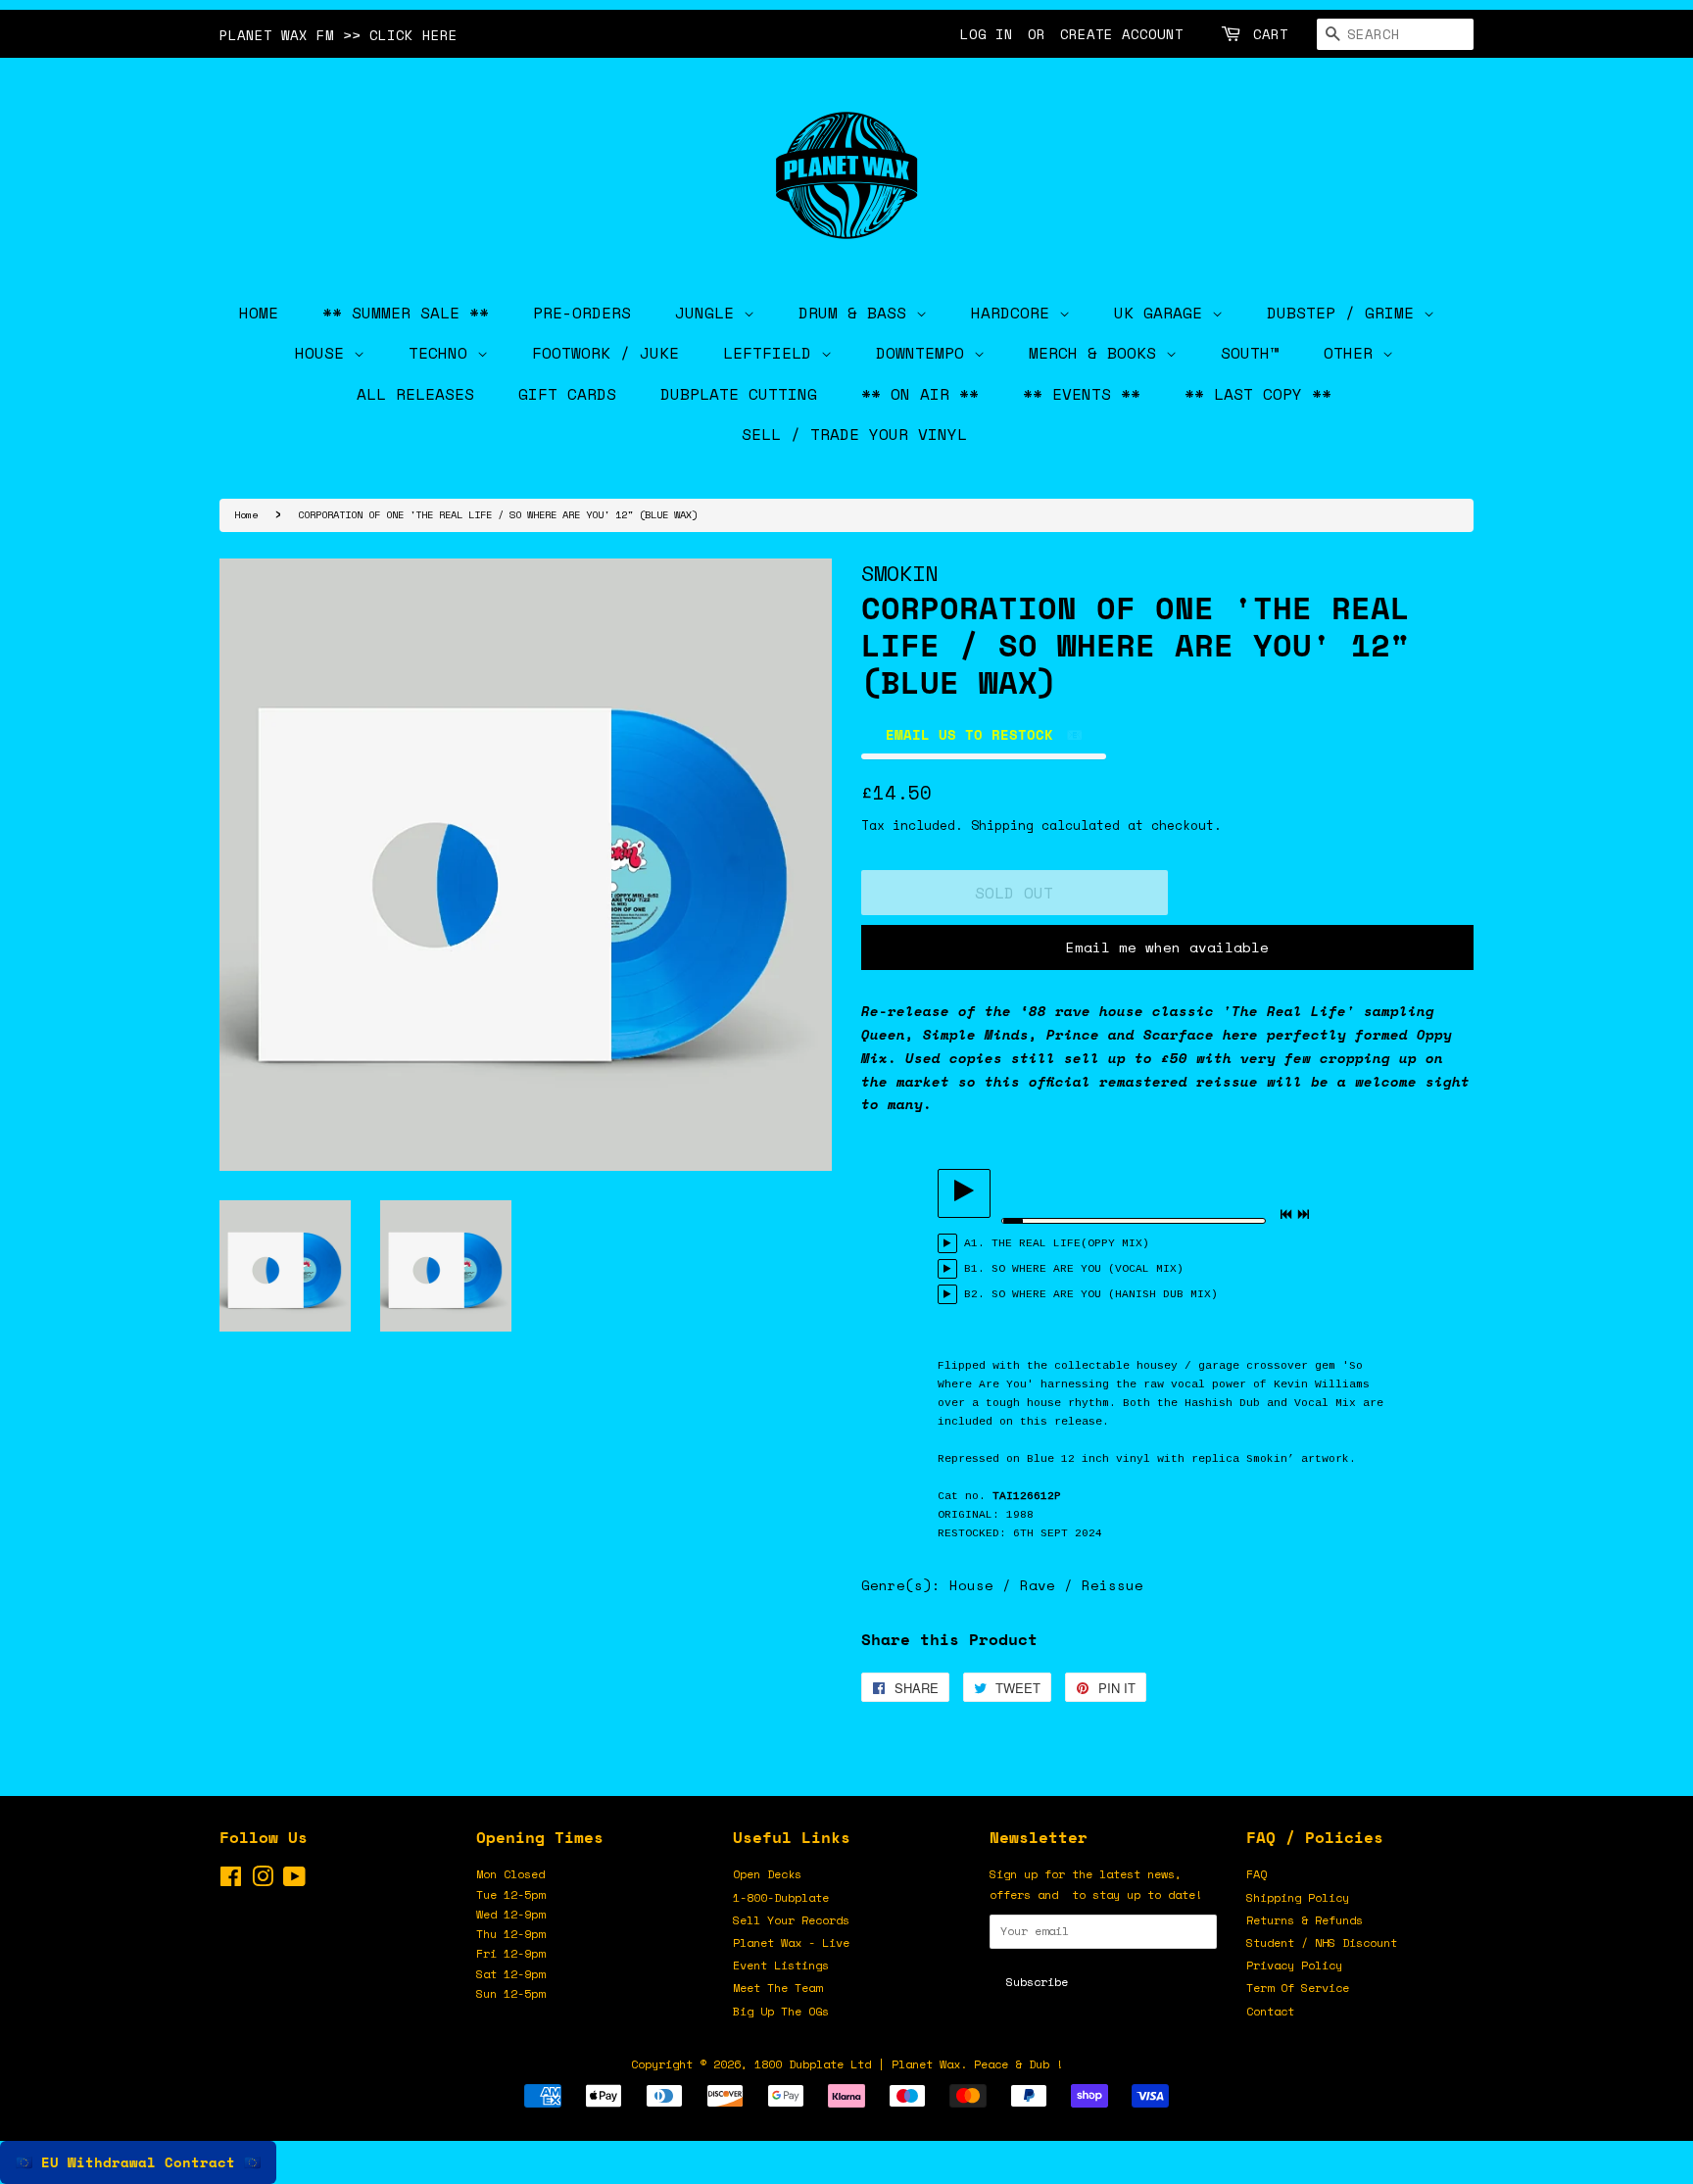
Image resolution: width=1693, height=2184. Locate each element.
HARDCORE (1015, 313)
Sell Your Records (791, 1920)
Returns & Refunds (1305, 1920)
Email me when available (1167, 947)
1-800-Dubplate (781, 1897)
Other (1353, 353)
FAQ (1257, 1874)
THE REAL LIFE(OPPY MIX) (1070, 1243)
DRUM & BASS (857, 313)
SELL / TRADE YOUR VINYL (854, 434)
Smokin (899, 573)
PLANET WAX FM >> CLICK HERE (339, 35)
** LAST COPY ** (1258, 394)
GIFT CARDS (567, 394)
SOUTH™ (1250, 353)
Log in (987, 34)
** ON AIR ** (920, 394)
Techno (443, 353)
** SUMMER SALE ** (406, 313)
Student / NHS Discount (1322, 1942)
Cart (1271, 34)
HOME (259, 313)
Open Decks (767, 1874)
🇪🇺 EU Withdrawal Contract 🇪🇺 (138, 2162)
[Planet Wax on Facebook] (231, 1881)
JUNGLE (709, 313)
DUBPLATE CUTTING (739, 394)
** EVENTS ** (1082, 394)
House (324, 353)
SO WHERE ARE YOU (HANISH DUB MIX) (1105, 1294)
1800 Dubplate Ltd (813, 2064)
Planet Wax (926, 2064)
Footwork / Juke (605, 353)
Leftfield (772, 353)
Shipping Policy (1298, 1897)
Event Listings (781, 1965)
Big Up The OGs (781, 2011)
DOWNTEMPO (925, 353)
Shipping (1002, 825)
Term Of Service (1298, 1988)
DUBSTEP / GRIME (1345, 313)
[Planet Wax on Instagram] (263, 1881)
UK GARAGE (1163, 313)
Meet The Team (777, 1988)
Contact (1270, 2011)
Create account (1122, 34)
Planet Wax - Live (791, 1942)
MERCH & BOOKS (1097, 353)
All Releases (415, 394)
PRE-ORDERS (582, 313)
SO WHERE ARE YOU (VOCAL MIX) (1088, 1269)
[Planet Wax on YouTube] (294, 1881)
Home (246, 514)
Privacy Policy (1294, 1965)
